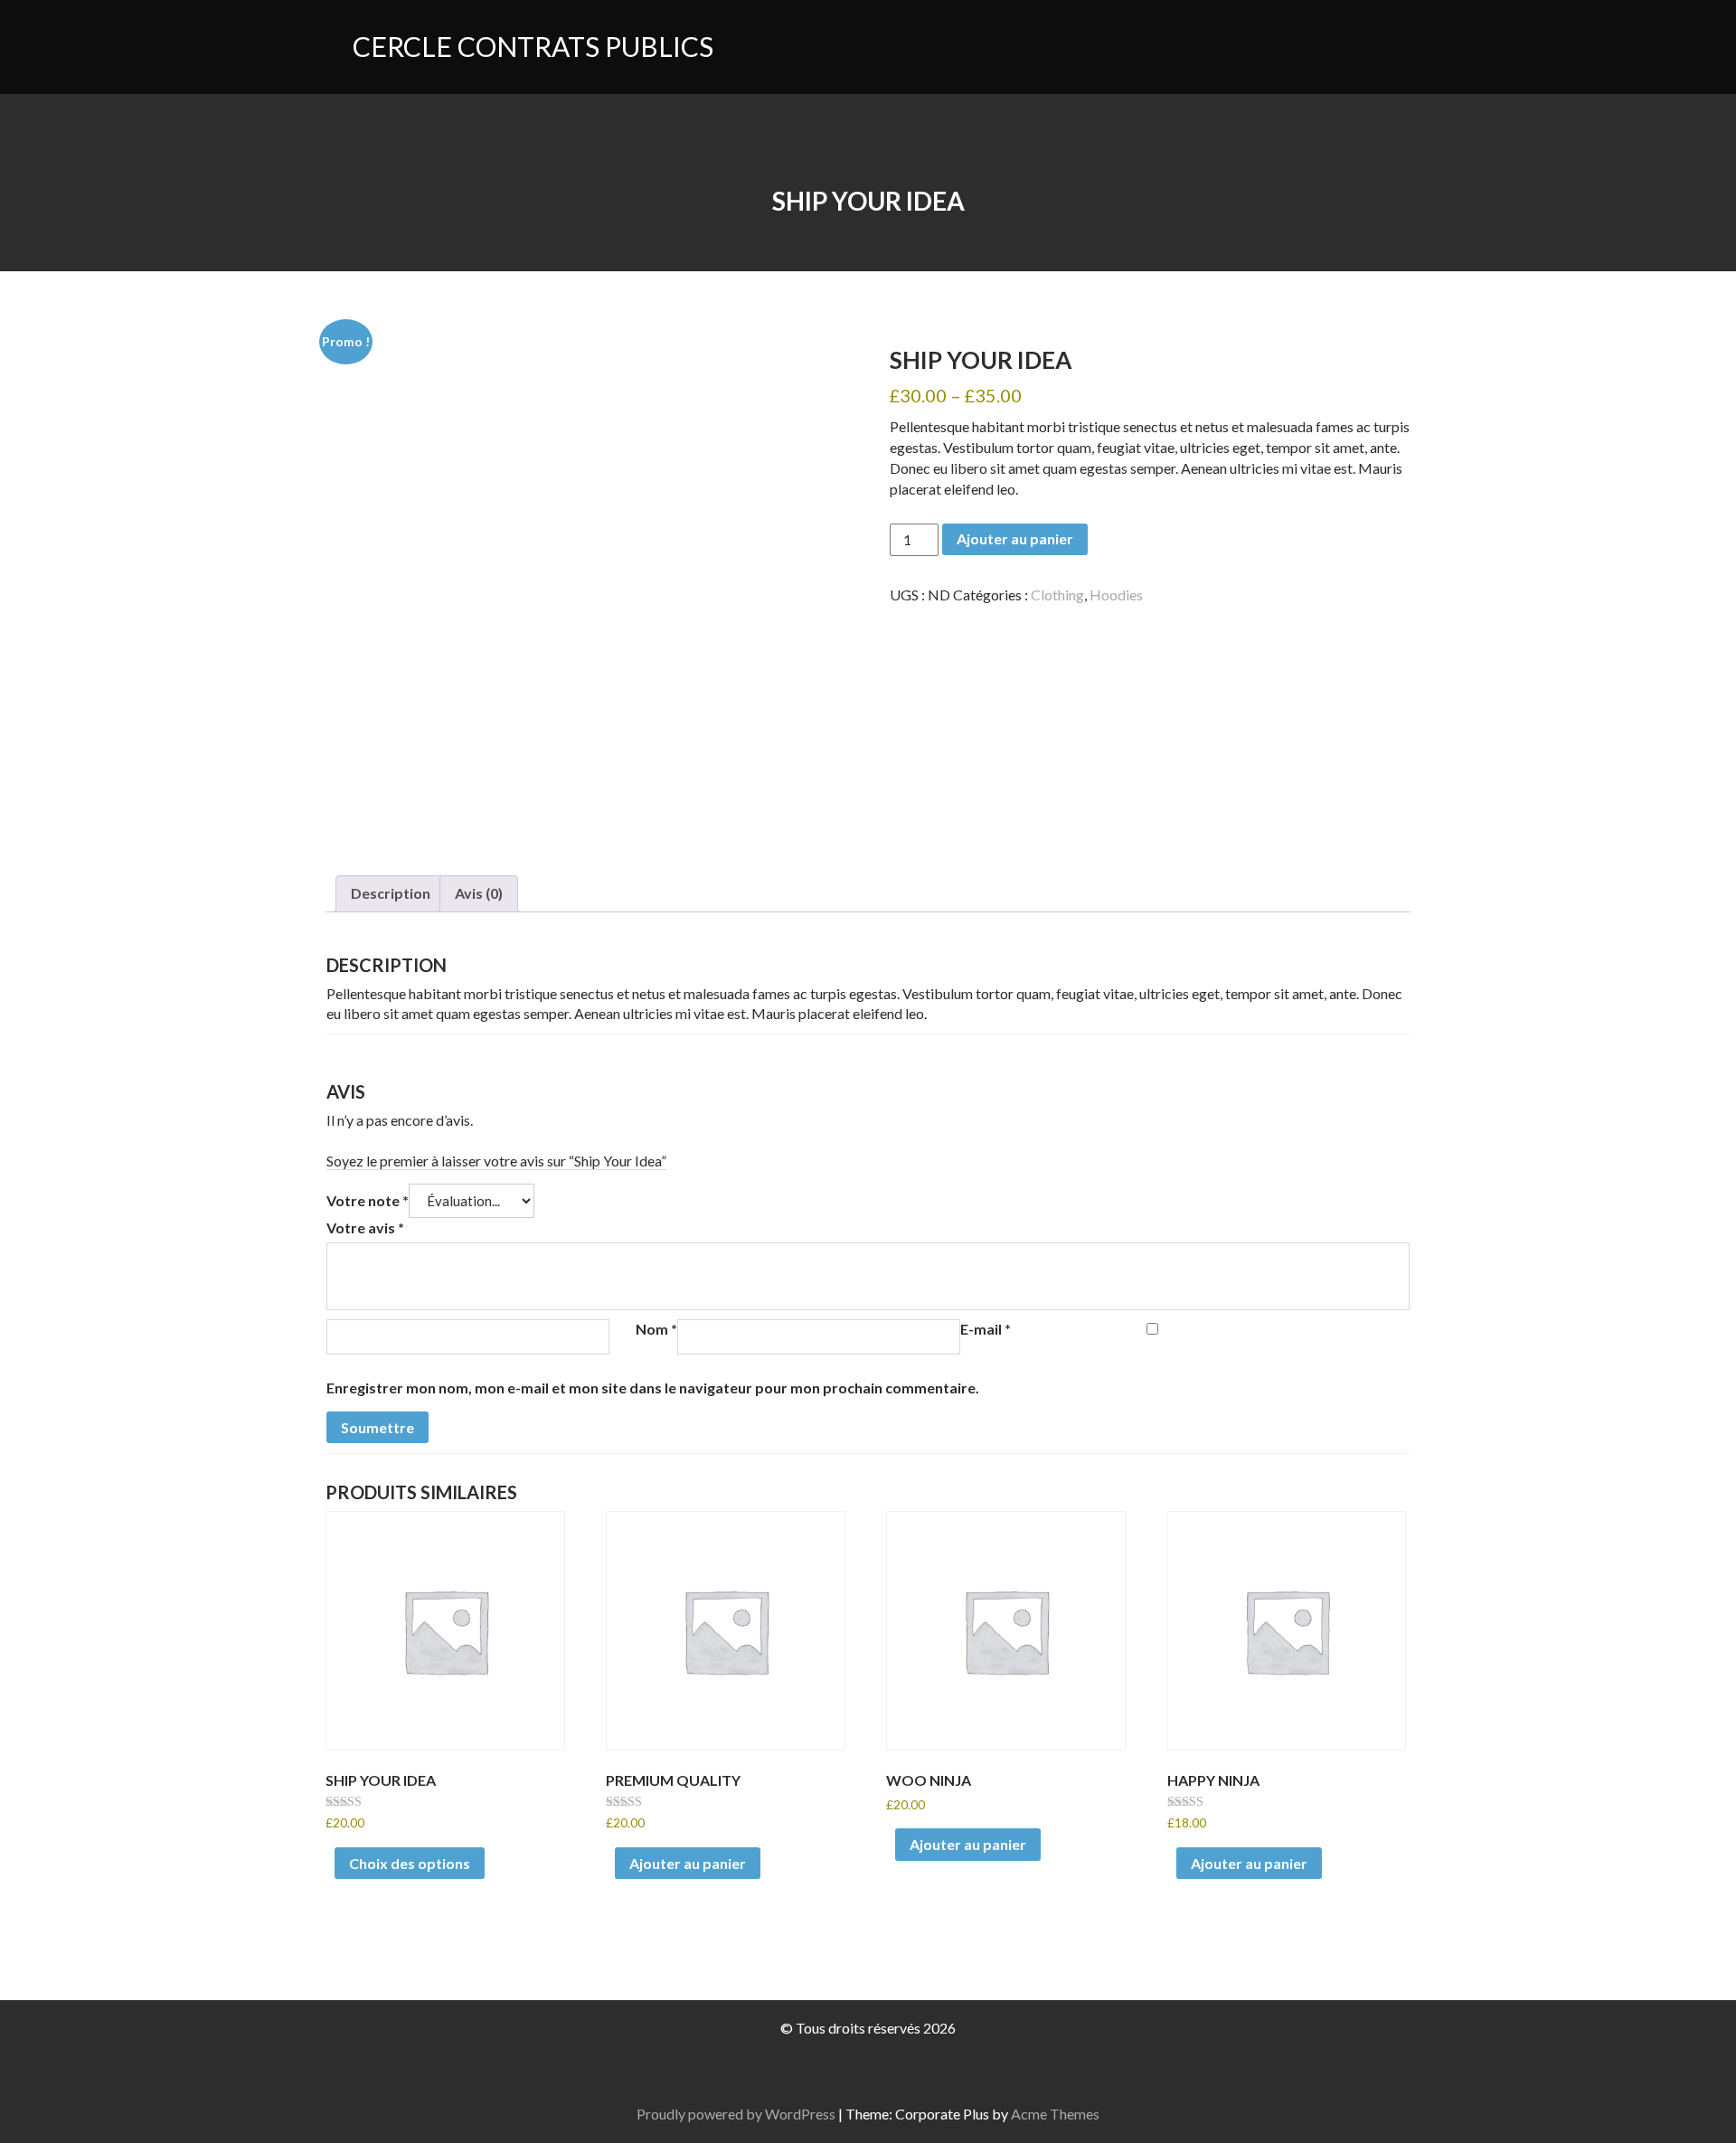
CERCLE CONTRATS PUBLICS (533, 46)
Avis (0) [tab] (479, 893)
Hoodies (1116, 595)
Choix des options (410, 1863)
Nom (656, 1329)
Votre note (368, 1200)
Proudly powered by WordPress (736, 2114)
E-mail (986, 1329)
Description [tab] (391, 893)
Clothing (1057, 595)
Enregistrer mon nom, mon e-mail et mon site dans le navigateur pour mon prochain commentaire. (653, 1388)
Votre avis (365, 1227)
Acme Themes (1055, 2114)
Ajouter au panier (1015, 538)
